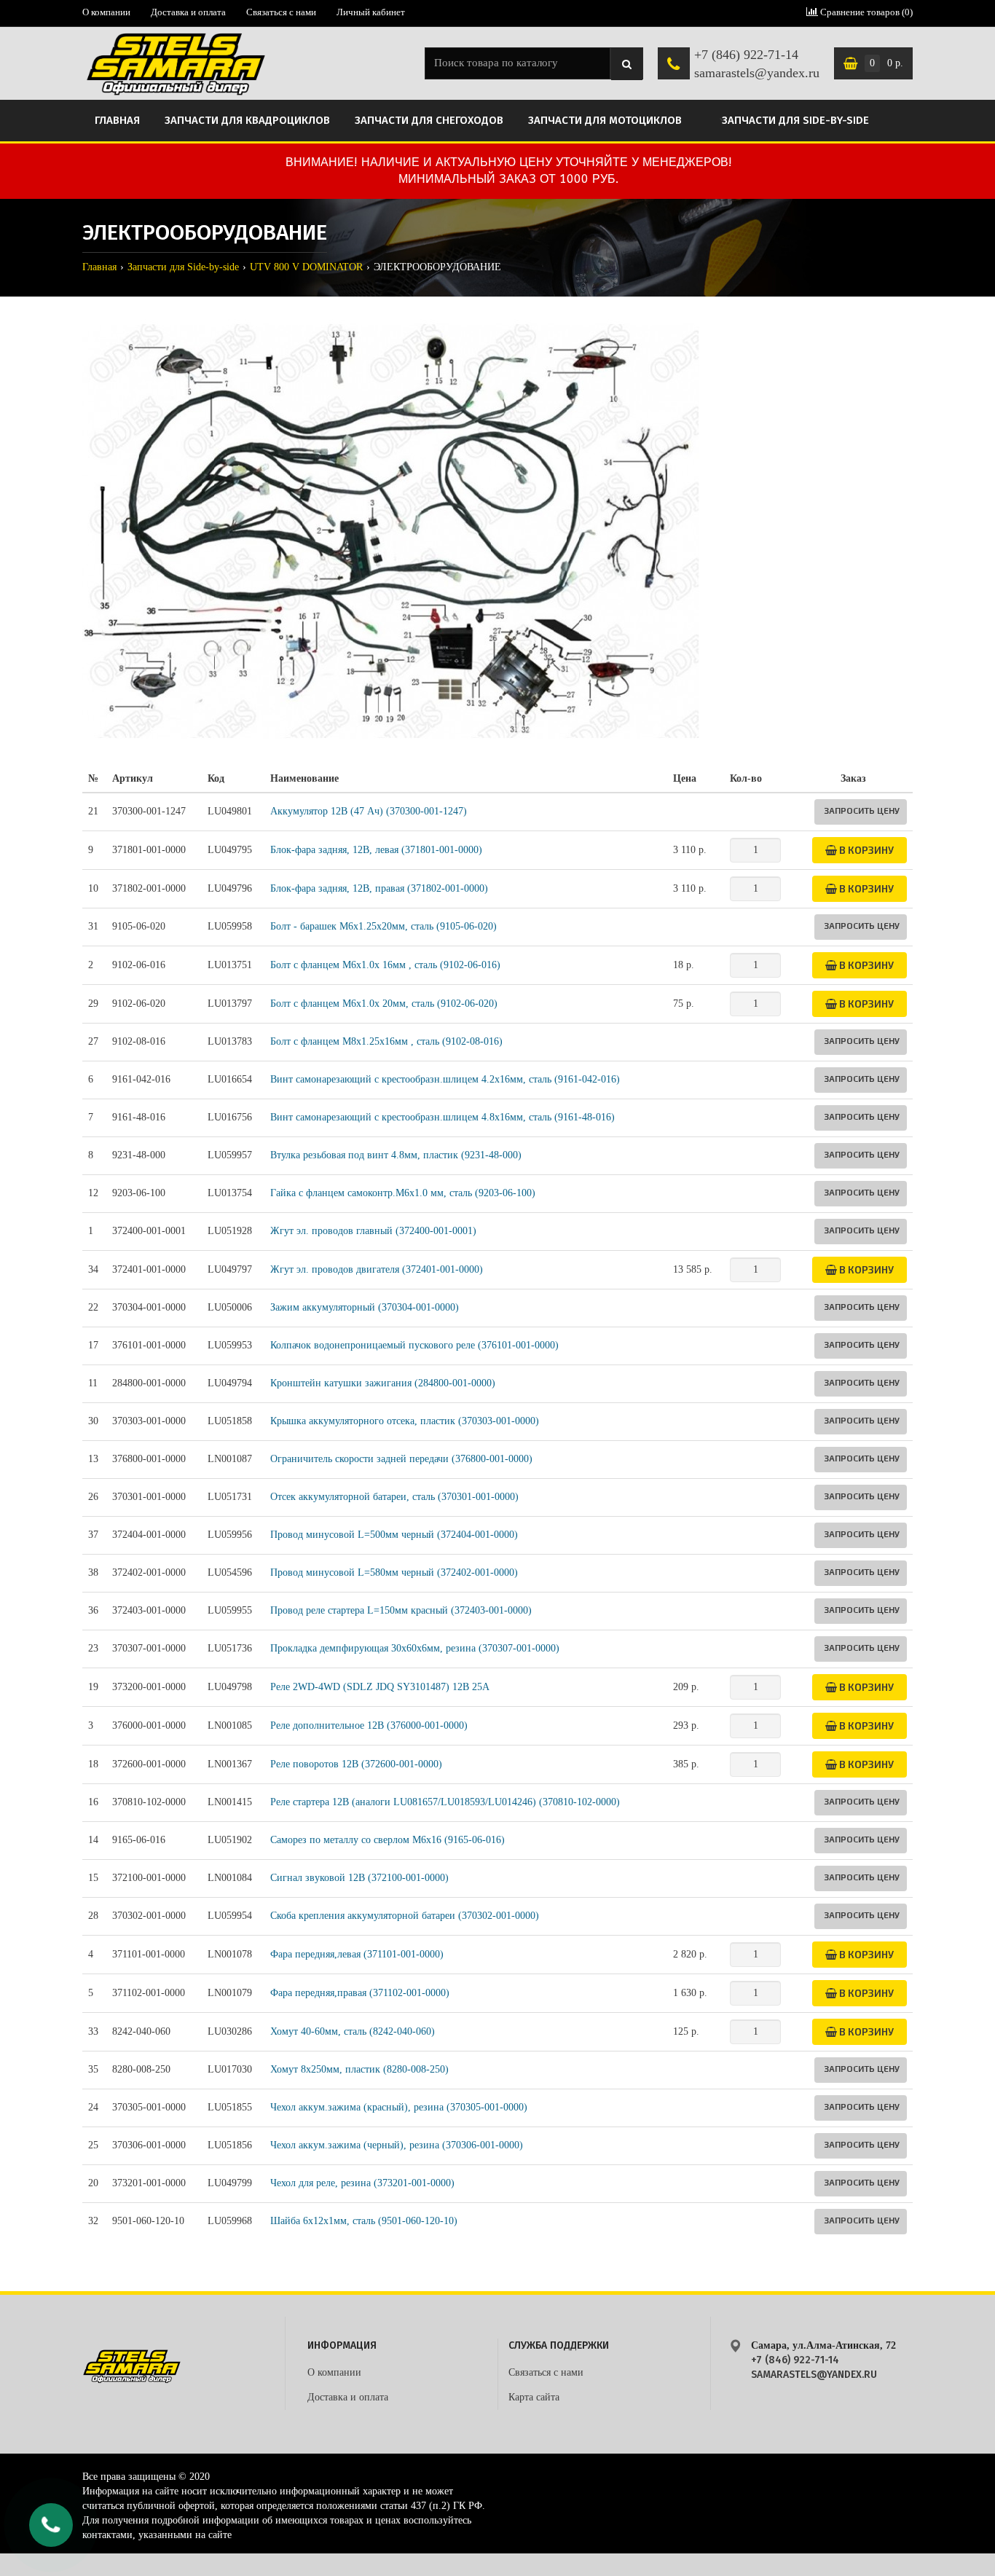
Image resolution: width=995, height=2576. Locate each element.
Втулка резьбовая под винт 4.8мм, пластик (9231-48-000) (396, 1155)
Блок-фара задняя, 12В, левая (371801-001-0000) (376, 850)
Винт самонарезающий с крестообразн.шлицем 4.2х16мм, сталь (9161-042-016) (445, 1079)
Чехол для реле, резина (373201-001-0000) (362, 2183)
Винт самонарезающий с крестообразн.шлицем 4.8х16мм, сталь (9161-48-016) (443, 1117)
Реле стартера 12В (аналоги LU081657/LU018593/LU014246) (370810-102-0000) (445, 1802)
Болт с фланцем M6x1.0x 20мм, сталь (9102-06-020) (384, 1004)
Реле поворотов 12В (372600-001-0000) (356, 1764)
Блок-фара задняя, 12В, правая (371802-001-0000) (379, 888)
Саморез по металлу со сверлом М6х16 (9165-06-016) (388, 1840)
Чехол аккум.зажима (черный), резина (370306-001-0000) (397, 2145)
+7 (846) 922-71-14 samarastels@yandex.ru (757, 64)
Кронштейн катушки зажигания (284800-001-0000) (383, 1383)
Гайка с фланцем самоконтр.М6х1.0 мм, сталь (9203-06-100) (403, 1193)
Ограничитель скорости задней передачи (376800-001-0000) (401, 1459)
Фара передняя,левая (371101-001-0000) (357, 1954)
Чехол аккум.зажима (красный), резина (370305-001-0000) (399, 2107)
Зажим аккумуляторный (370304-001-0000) (365, 1307)
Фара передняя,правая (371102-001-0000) (360, 1993)
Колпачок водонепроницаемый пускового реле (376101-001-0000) (414, 1345)
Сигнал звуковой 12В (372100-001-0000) (359, 1878)
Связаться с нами (281, 12)
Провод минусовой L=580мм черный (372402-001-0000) (394, 1572)
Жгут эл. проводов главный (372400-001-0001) (373, 1231)
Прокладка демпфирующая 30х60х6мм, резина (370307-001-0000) (415, 1648)
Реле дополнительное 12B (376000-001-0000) (369, 1725)
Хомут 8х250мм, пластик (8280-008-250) (359, 2069)
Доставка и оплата (188, 12)
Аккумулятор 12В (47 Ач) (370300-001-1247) (369, 811)
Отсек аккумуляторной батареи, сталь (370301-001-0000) (394, 1497)
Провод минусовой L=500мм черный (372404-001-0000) (394, 1535)
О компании (106, 12)
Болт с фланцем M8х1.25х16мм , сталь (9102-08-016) (386, 1041)
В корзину (865, 850)
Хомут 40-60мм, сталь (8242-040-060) (353, 2031)
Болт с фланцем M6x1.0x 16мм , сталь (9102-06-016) (385, 965)
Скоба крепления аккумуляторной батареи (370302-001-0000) (405, 1916)
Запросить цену (862, 810)
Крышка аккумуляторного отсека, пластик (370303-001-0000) (405, 1421)
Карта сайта (534, 2397)
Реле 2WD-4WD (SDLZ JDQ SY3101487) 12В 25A (380, 1687)
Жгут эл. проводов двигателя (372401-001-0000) (377, 1269)
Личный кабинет (371, 12)
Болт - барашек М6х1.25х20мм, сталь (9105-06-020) (384, 926)
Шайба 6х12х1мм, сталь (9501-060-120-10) (364, 2221)
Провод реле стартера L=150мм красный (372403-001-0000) (401, 1610)
